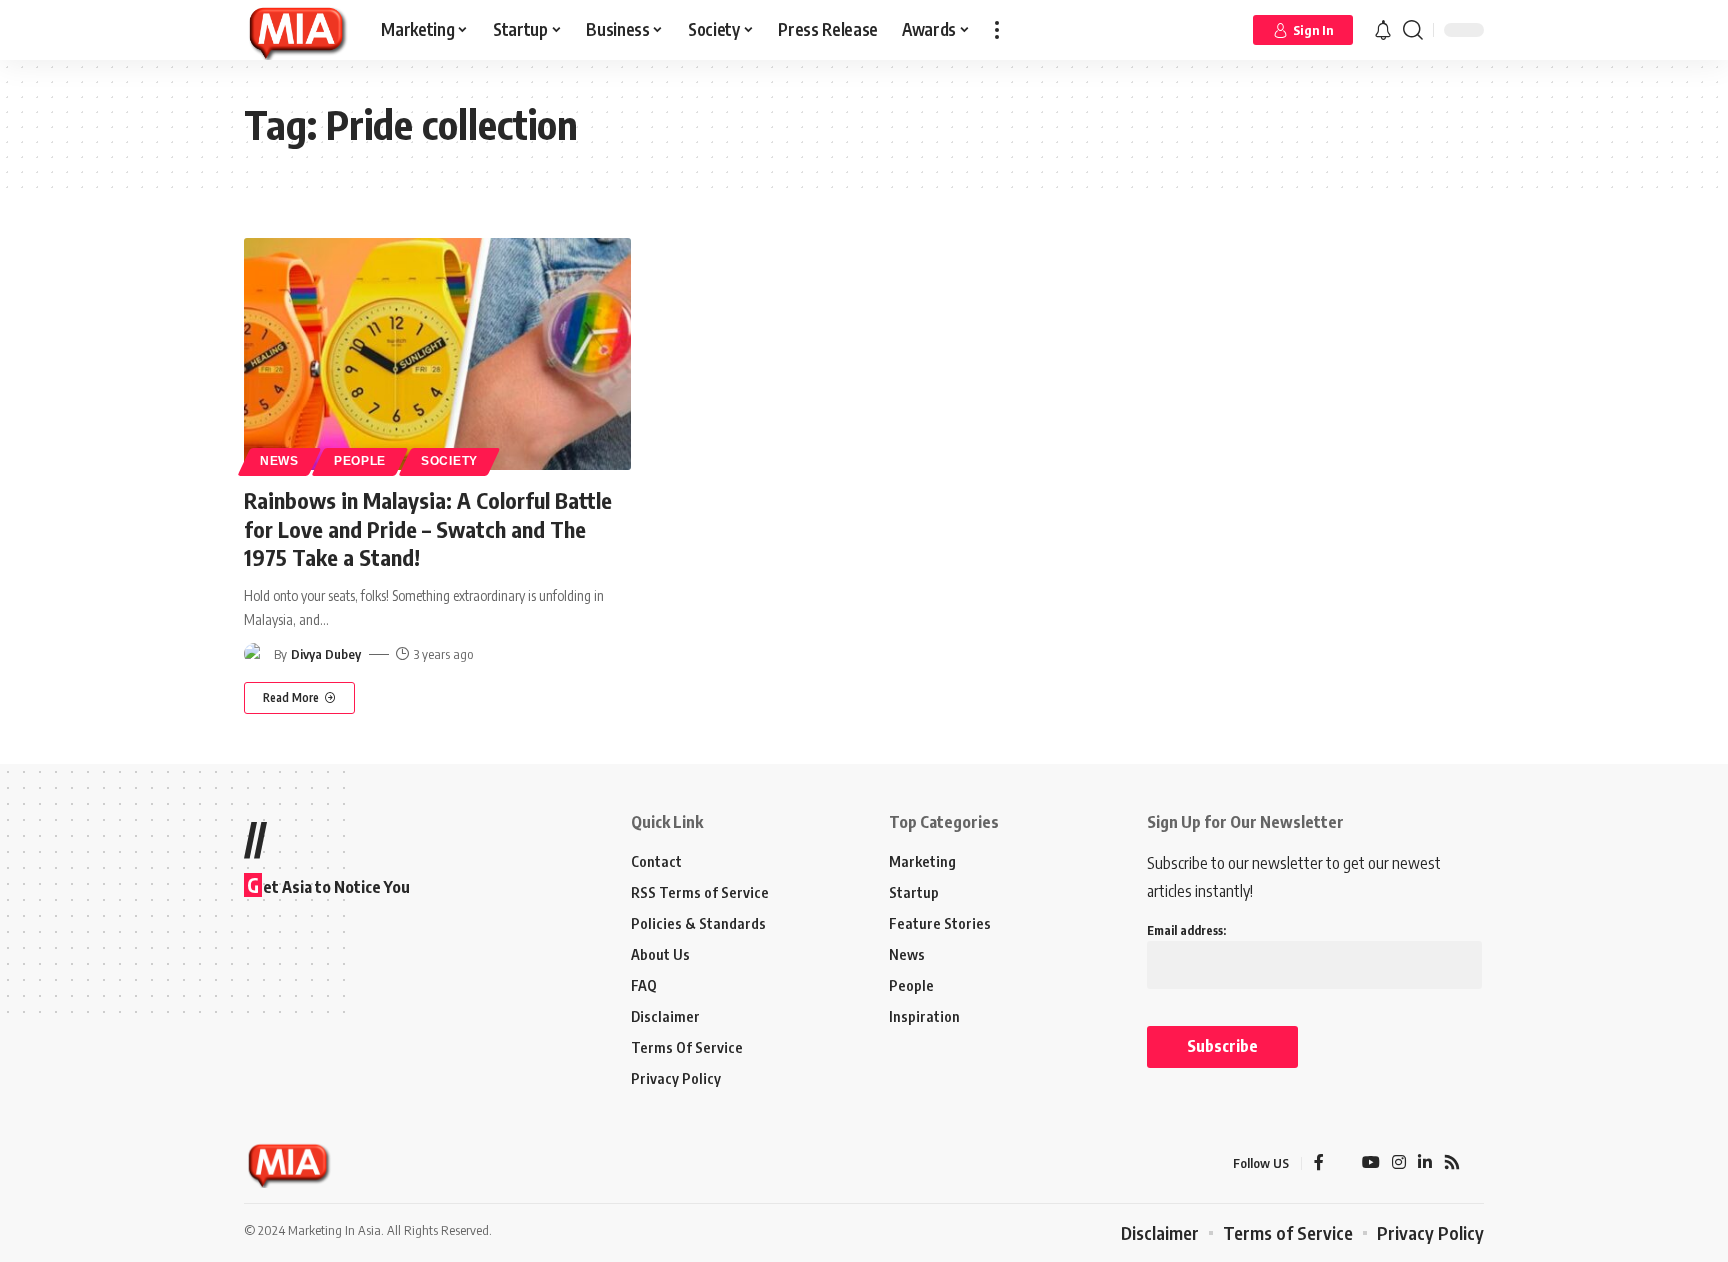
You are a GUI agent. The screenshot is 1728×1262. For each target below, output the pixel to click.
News (279, 461)
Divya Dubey (326, 654)
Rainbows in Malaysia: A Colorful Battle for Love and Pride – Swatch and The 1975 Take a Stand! (428, 528)
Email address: (1186, 930)
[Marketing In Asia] (296, 30)
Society (449, 461)
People (360, 461)
